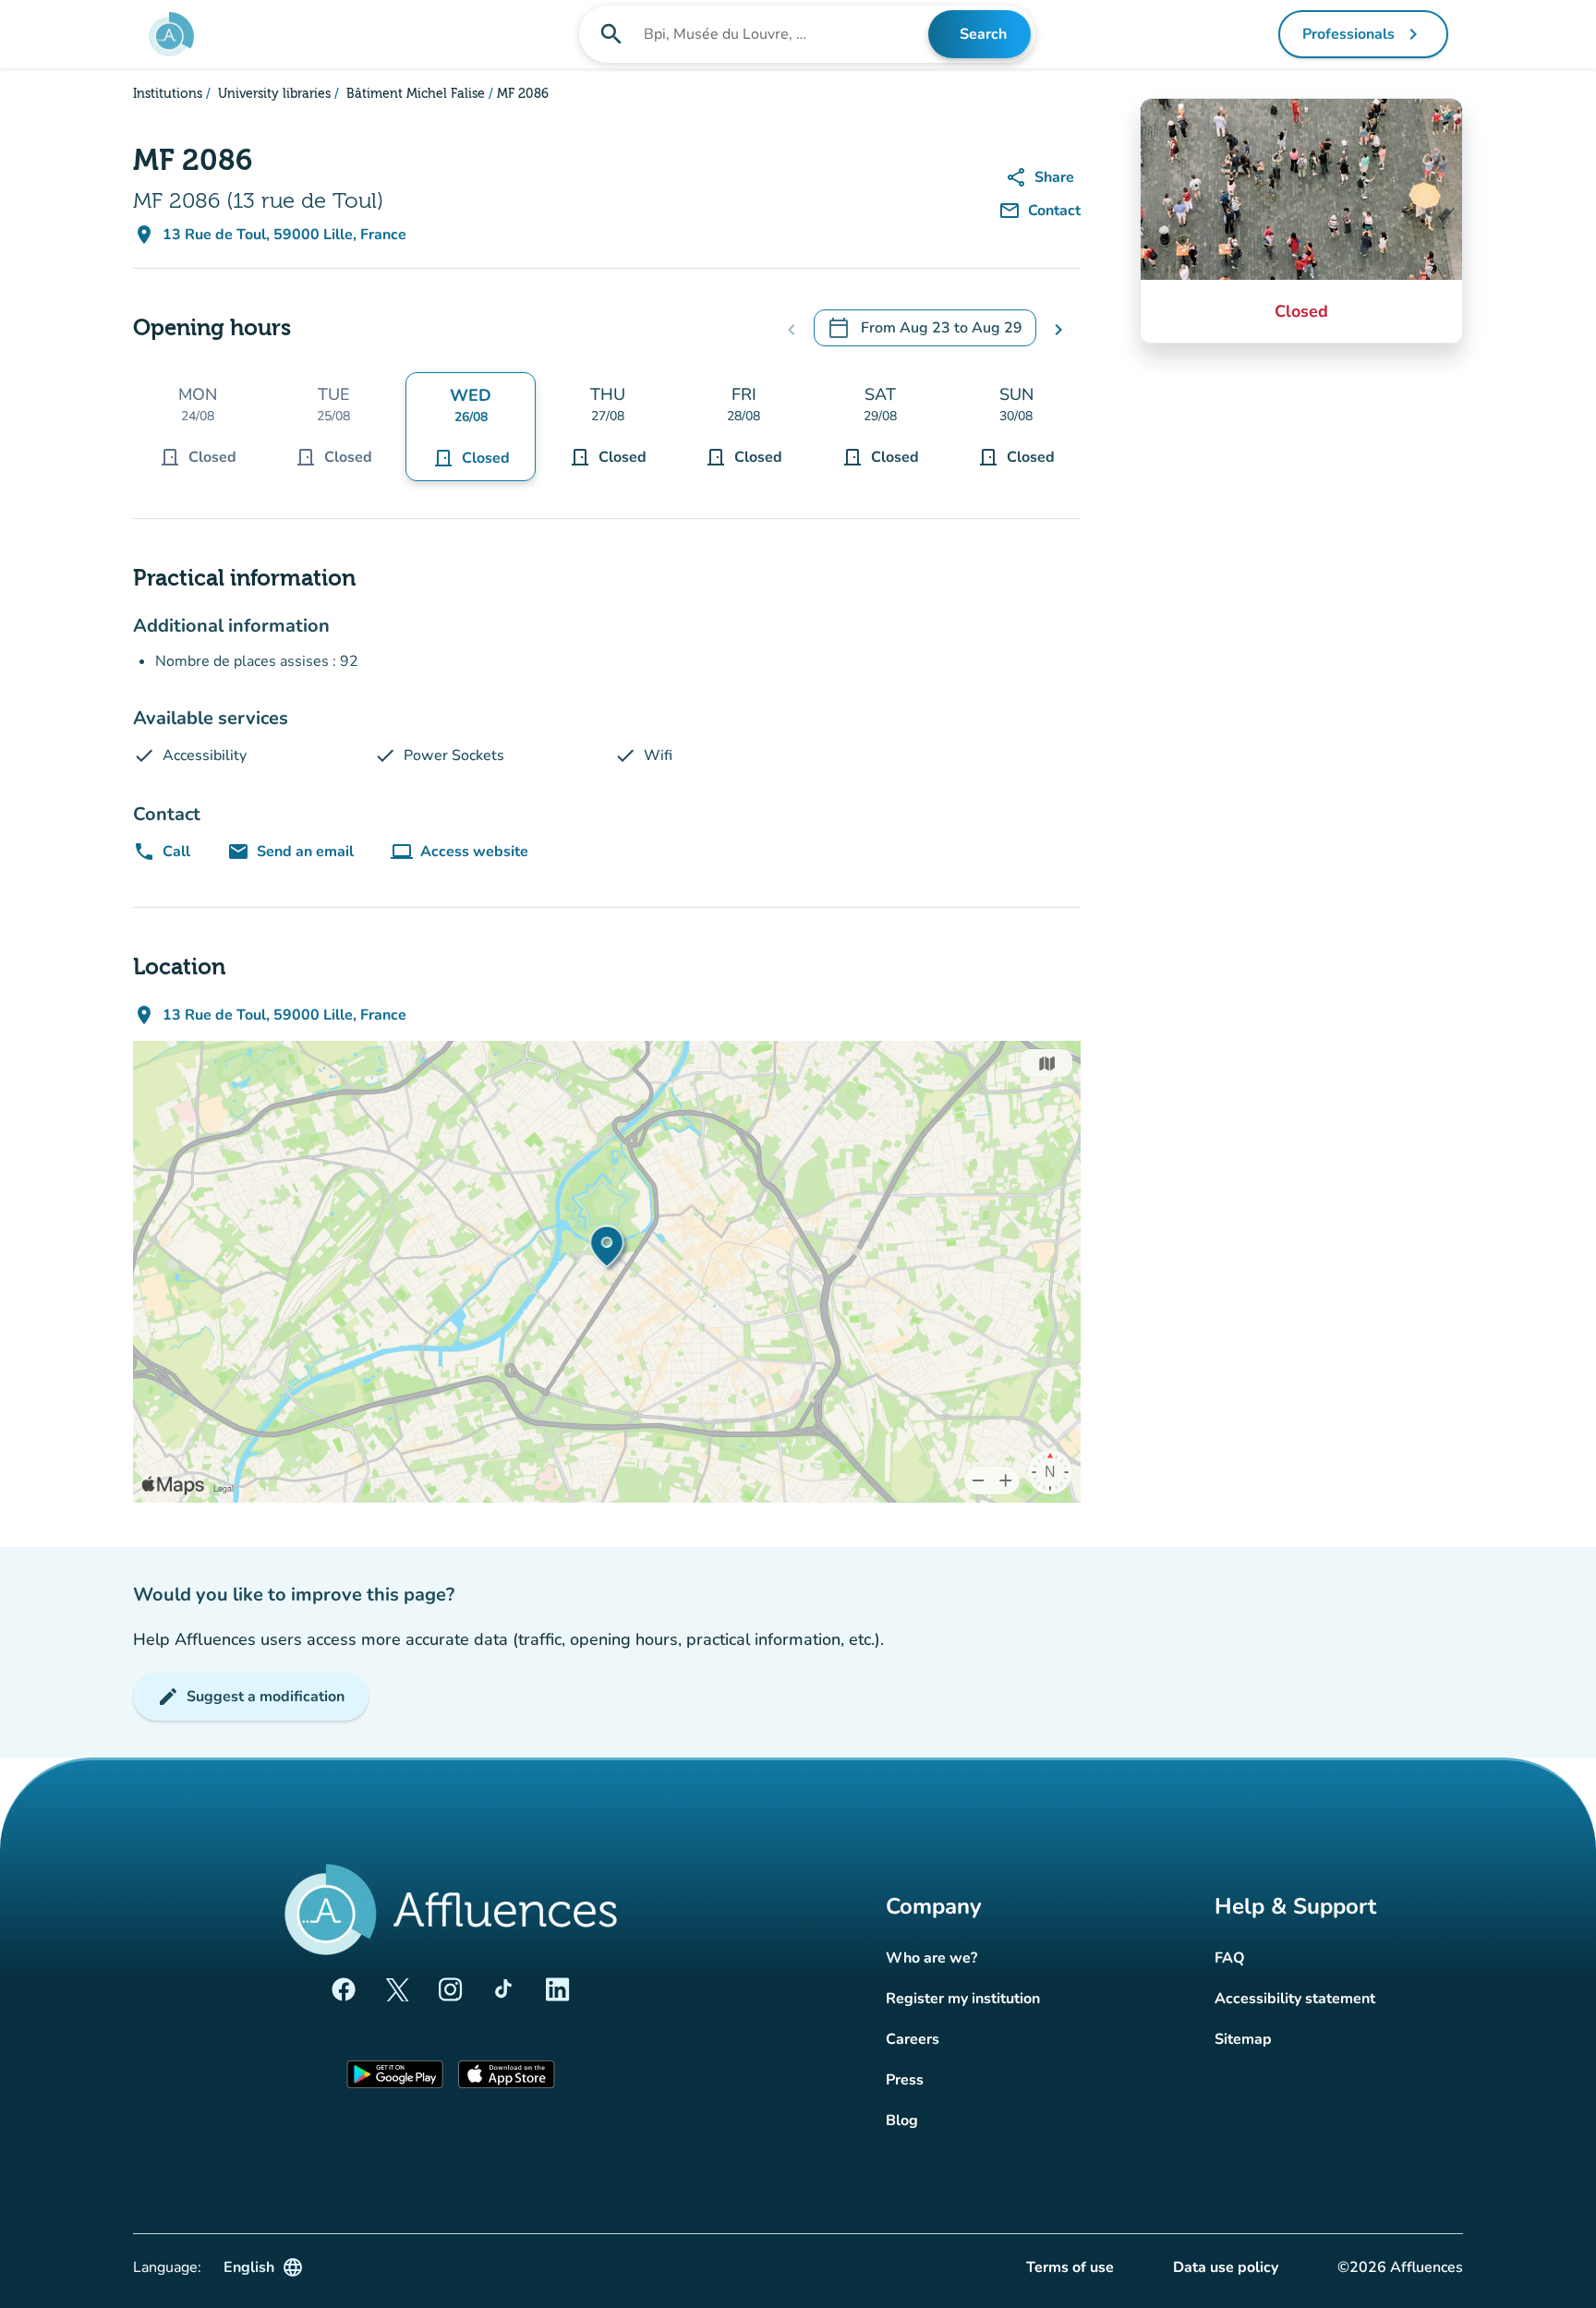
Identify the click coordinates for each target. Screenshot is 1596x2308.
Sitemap (1243, 2039)
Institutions (168, 94)
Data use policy (1226, 2267)
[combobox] (784, 34)
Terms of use (1070, 2267)
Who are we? (931, 1958)
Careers (913, 2039)
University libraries (272, 94)
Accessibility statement (1295, 1999)
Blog (902, 2121)
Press (905, 2080)
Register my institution (963, 1999)
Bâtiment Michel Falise (414, 94)
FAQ (1230, 1958)
